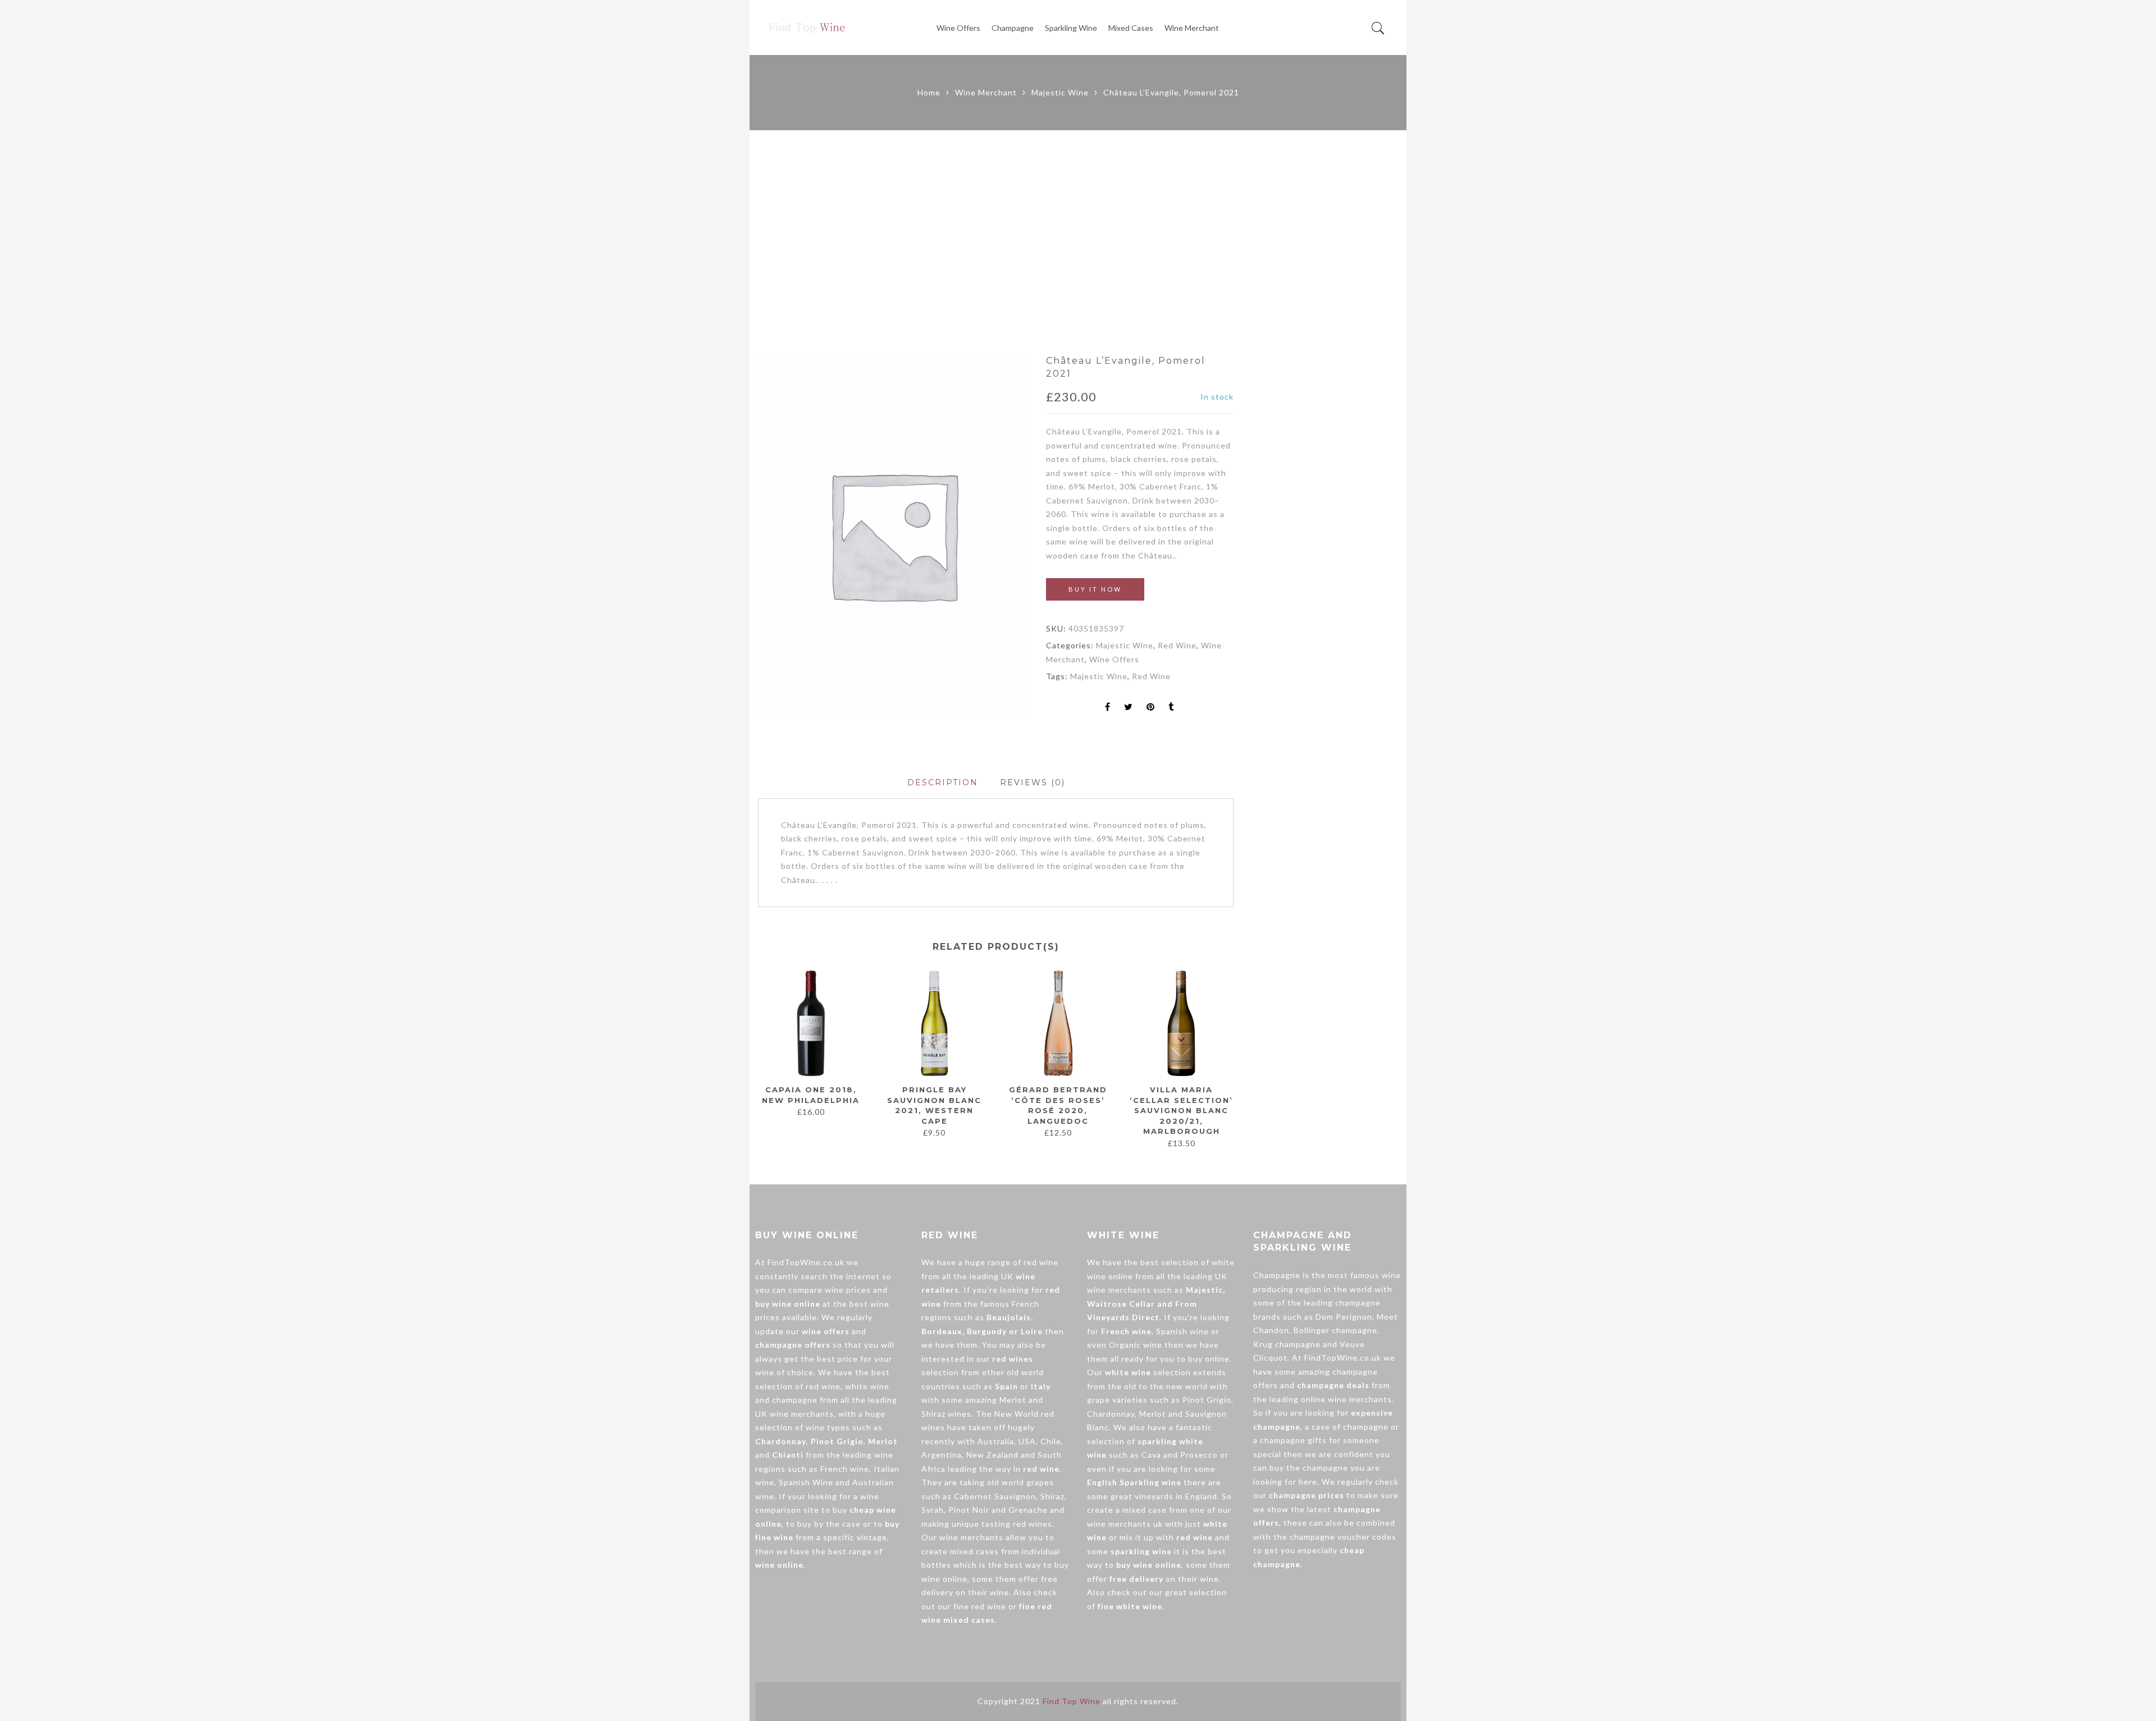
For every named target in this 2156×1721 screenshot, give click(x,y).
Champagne (1013, 28)
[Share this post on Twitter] (1129, 708)
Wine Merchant (1192, 28)
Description (943, 782)
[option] (893, 535)
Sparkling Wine (1071, 28)
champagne (795, 1400)
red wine (823, 1386)
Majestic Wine (1060, 92)
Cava (1151, 1455)
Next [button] (1229, 1054)
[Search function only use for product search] (1378, 28)
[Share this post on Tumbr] (1171, 708)
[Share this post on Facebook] (1108, 708)
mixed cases (974, 1551)
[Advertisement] (1078, 242)
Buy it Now (1095, 589)
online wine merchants (1346, 1399)
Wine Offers (958, 28)
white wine (867, 1386)
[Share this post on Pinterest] (1151, 708)
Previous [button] (757, 1054)
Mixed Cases (1131, 28)
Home (929, 92)
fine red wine (980, 1606)
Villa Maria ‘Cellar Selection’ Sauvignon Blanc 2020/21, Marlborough (1181, 1110)
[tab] (943, 783)
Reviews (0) (1033, 782)
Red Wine (1177, 645)
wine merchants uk (1125, 1524)
